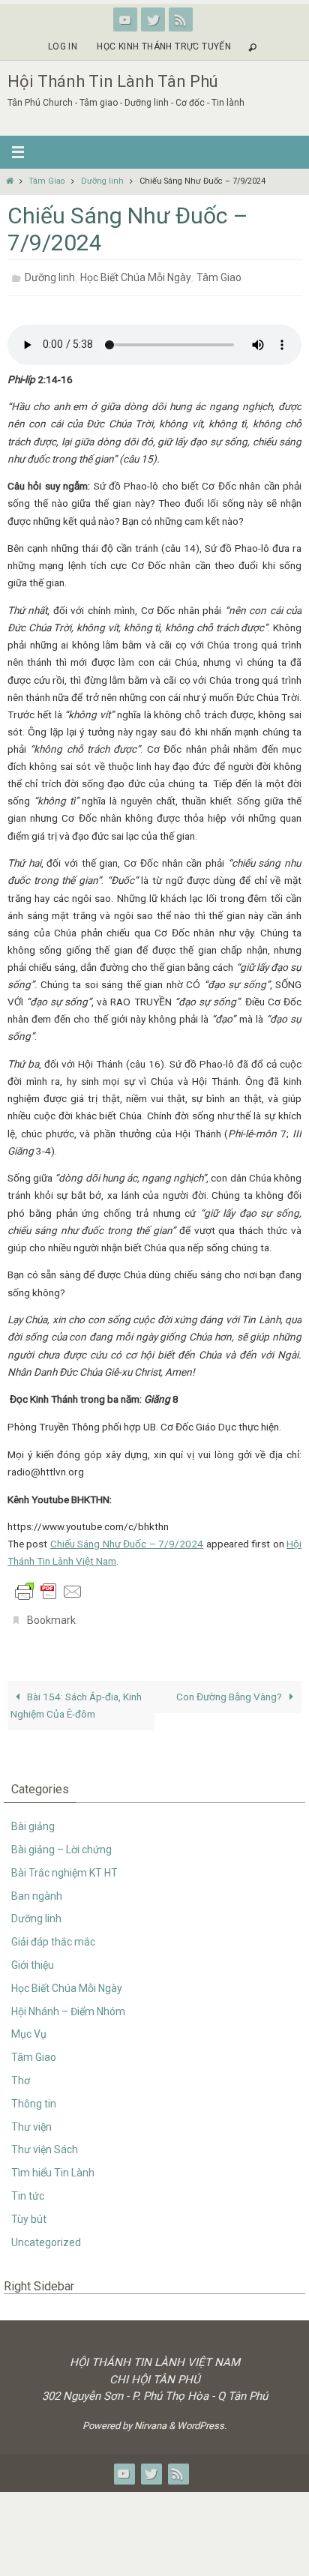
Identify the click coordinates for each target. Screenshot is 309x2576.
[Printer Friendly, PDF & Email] (49, 1586)
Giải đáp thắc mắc (53, 1933)
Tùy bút (29, 2211)
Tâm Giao (46, 181)
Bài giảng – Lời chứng (61, 1841)
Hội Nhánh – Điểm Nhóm (68, 2002)
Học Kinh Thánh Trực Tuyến (164, 46)
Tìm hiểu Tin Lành (53, 2164)
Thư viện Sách (45, 2141)
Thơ (21, 2072)
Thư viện (31, 2118)
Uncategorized (46, 2233)
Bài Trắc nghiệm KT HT (64, 1865)
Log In (63, 46)
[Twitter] (153, 19)
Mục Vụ (29, 2026)
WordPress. (202, 2417)
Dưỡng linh (102, 181)
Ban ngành (37, 1887)
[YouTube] (125, 19)
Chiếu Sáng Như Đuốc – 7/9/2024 (127, 1540)
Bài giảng (33, 1818)
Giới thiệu (33, 1957)
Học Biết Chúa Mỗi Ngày (136, 276)
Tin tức (28, 2188)
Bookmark (51, 1615)
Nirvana (150, 2417)
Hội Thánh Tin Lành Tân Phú (113, 81)
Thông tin (34, 2095)
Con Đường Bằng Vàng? (230, 1688)
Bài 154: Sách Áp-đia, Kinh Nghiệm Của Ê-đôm (76, 1697)
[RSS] (181, 19)
